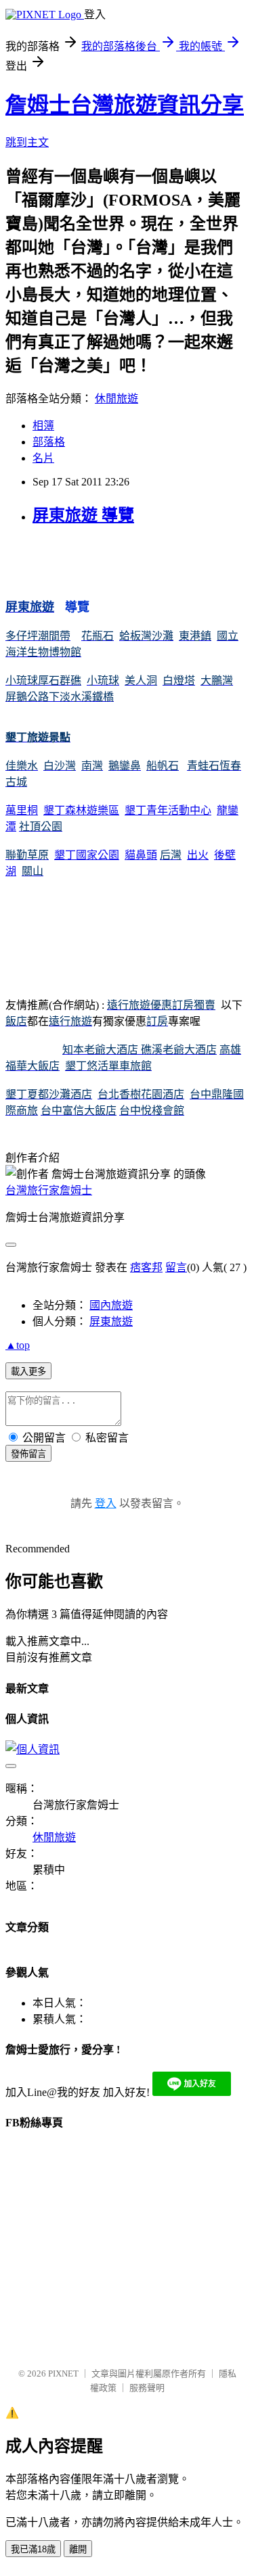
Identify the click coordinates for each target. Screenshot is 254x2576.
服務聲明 (147, 2388)
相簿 (43, 426)
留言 (176, 1267)
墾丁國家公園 (87, 855)
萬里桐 (22, 810)
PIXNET (63, 2374)
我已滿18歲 (33, 2549)
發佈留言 (28, 1454)
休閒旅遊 (117, 399)
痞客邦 (146, 1267)
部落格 (49, 442)
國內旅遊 (111, 1305)
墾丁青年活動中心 (168, 810)
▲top (18, 1345)
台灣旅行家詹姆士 (49, 1190)
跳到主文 (27, 142)
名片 (43, 458)
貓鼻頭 (141, 855)
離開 (78, 2549)
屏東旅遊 (111, 1321)
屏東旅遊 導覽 (83, 515)
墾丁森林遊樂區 (81, 810)
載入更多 (28, 1372)
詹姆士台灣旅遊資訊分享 (125, 105)
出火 (198, 855)
